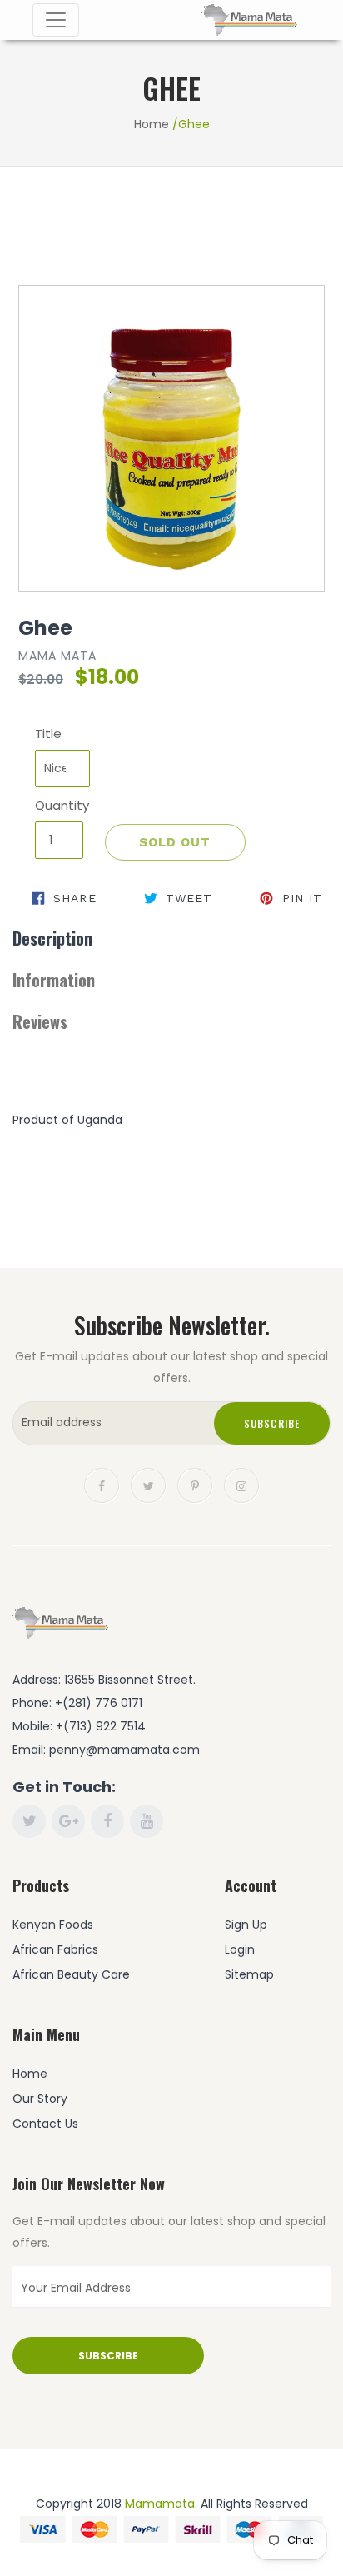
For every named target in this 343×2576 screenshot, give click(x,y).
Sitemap (249, 1974)
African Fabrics (55, 1949)
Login (240, 1949)
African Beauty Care (71, 1974)
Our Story (40, 2099)
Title (48, 734)
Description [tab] (52, 938)
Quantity (59, 805)
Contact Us (45, 2124)
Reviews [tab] (40, 1021)
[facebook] (102, 1484)
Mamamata (160, 2504)
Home (152, 124)
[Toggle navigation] (56, 20)
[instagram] (241, 1484)
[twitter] (148, 1484)
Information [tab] (54, 980)
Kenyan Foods (53, 1925)
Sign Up (246, 1925)
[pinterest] (195, 1484)
